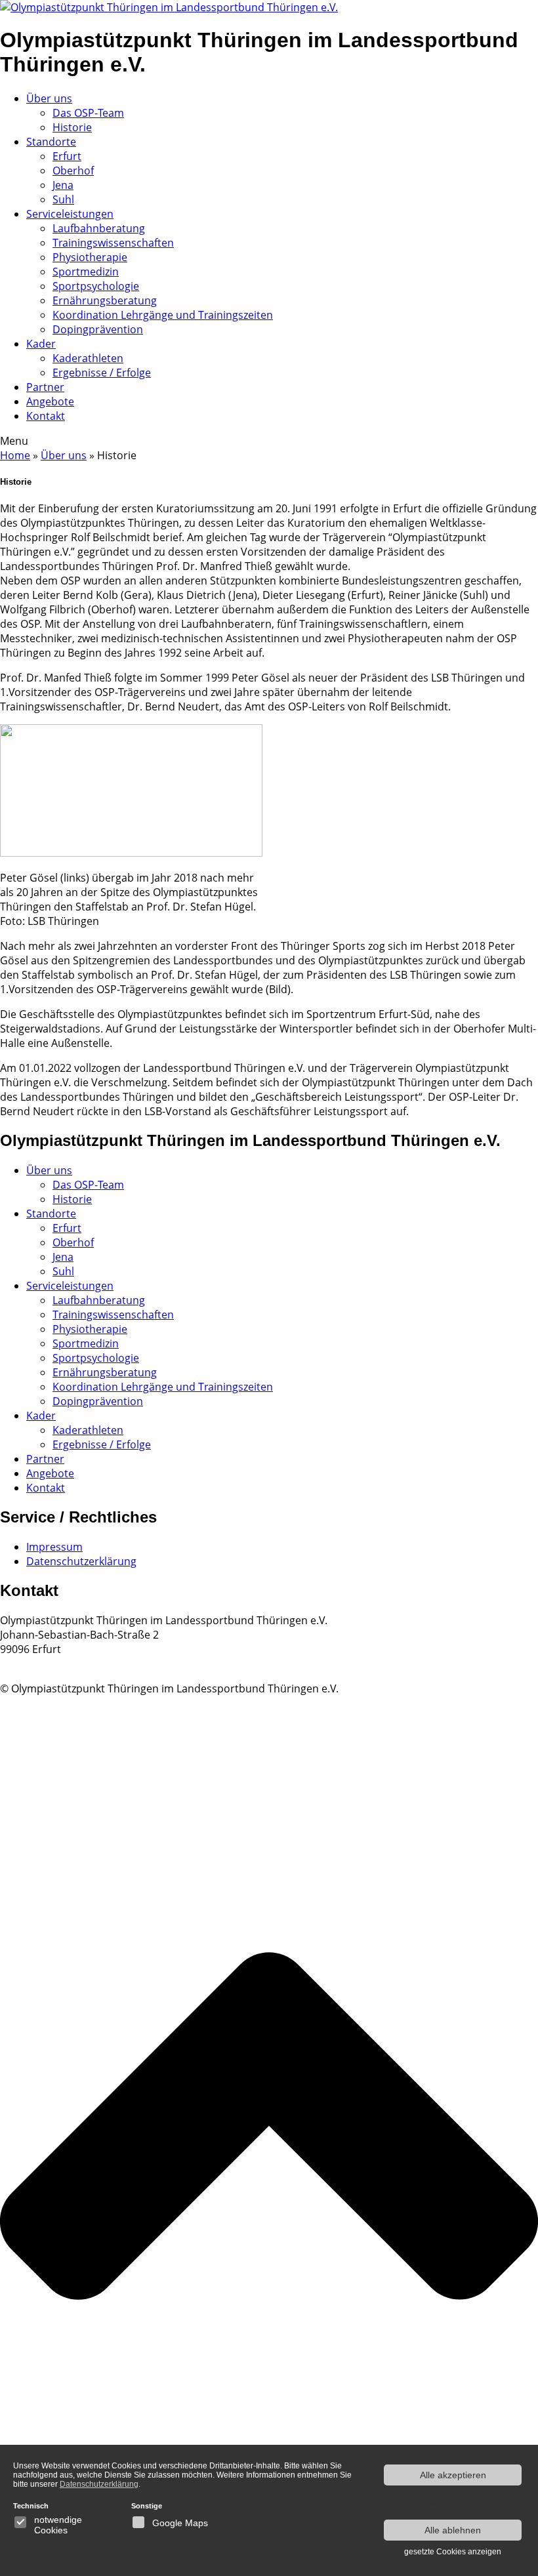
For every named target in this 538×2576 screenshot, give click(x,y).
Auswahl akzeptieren (453, 2503)
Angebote (50, 401)
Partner (45, 387)
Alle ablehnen (453, 2530)
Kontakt (46, 416)
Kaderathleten (88, 358)
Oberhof (73, 171)
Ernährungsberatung (105, 300)
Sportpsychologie (96, 286)
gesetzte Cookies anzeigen (453, 2552)
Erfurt (67, 156)
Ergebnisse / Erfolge (102, 373)
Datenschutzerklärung (81, 1561)
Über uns (49, 98)
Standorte (51, 142)
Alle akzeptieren (453, 2475)
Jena (63, 185)
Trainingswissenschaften (113, 243)
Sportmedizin (86, 272)
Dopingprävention (98, 329)
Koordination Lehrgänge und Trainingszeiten (163, 315)
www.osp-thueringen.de (59, 1664)
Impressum (54, 1547)
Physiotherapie (90, 257)
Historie (72, 127)
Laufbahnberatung (99, 228)
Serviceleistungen (70, 214)
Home (15, 455)
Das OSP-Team (88, 113)
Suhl (63, 199)
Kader (41, 344)
